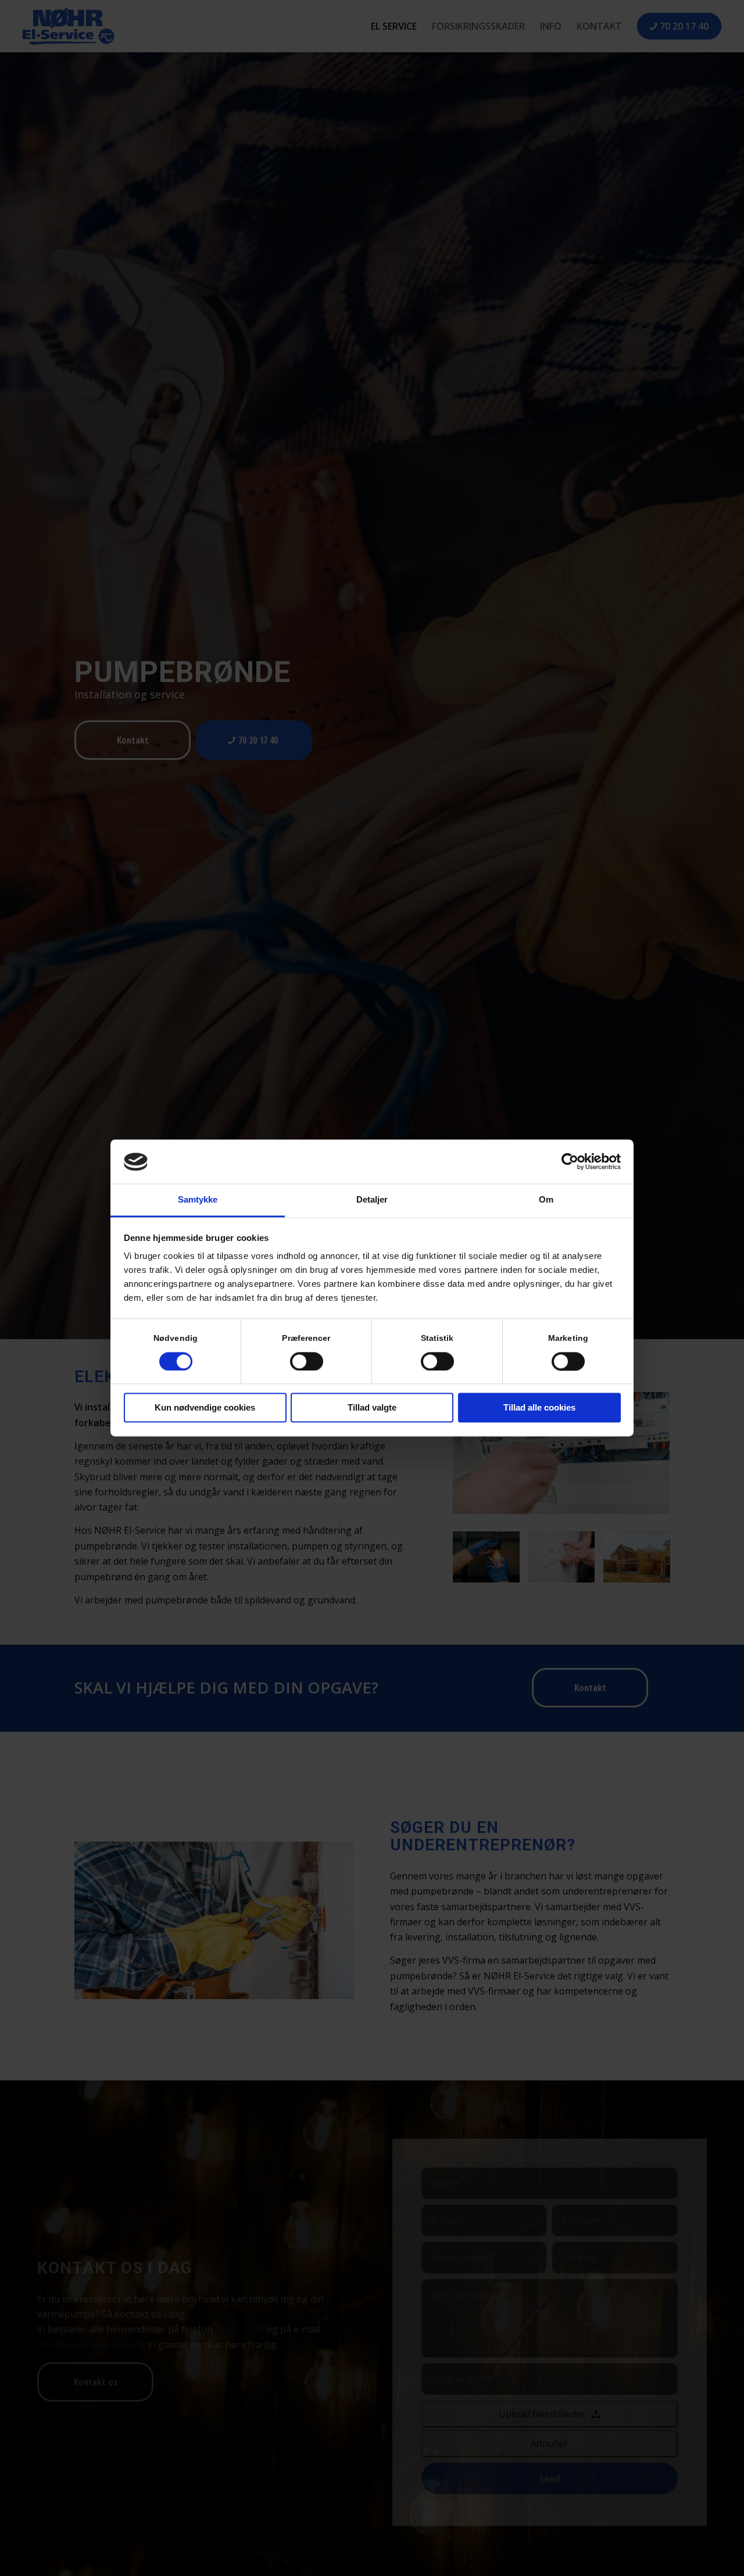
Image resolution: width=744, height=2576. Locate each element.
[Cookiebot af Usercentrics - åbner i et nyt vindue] (570, 1162)
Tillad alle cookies (539, 1408)
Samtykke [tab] (198, 1200)
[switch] (307, 1362)
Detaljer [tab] (372, 1200)
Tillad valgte (372, 1408)
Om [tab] (546, 1200)
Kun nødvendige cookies (205, 1408)
